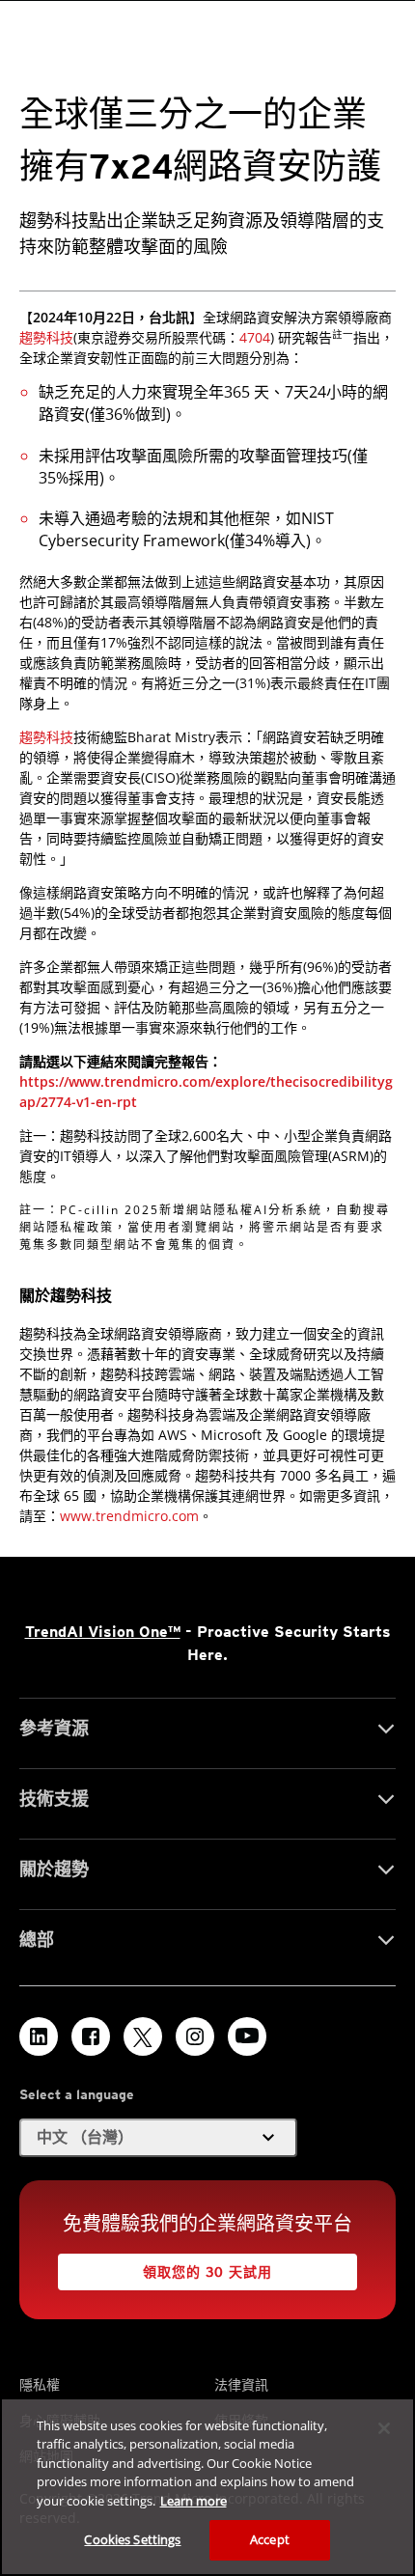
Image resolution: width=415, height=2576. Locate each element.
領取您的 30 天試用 (207, 2272)
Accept (270, 2539)
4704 (255, 337)
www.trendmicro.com (129, 1516)
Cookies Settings (132, 2539)
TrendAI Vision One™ (103, 1632)
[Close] (384, 2428)
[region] (207, 2487)
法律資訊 (241, 2384)
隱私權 (40, 2384)
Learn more (194, 2501)
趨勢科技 (46, 337)
